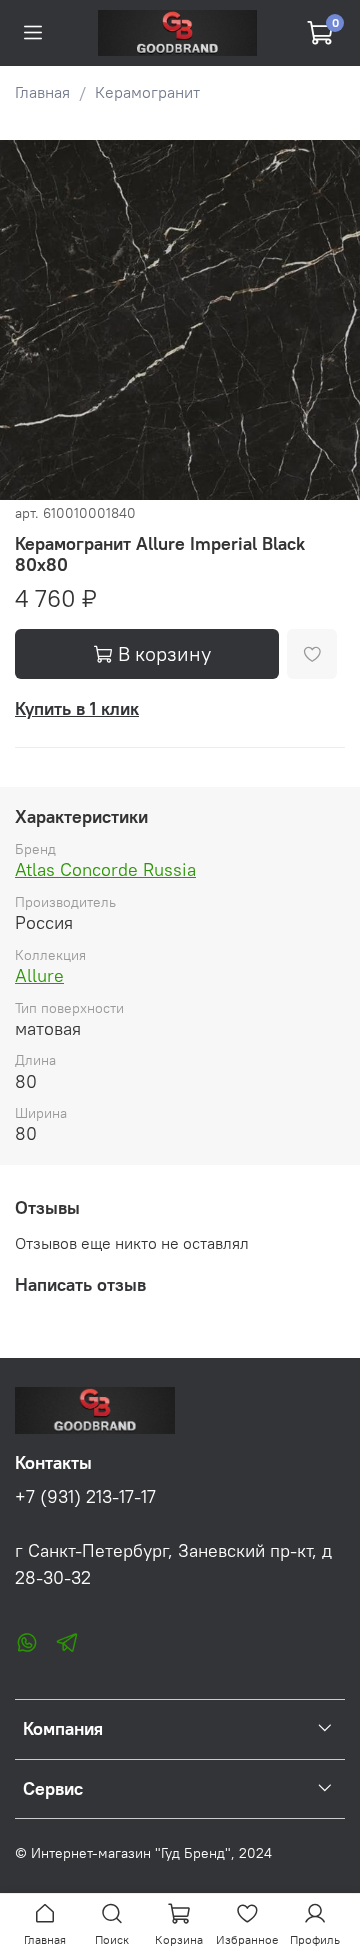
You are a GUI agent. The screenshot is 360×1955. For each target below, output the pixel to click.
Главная (42, 92)
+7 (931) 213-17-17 (85, 1497)
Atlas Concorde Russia (105, 869)
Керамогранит (147, 92)
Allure (39, 975)
